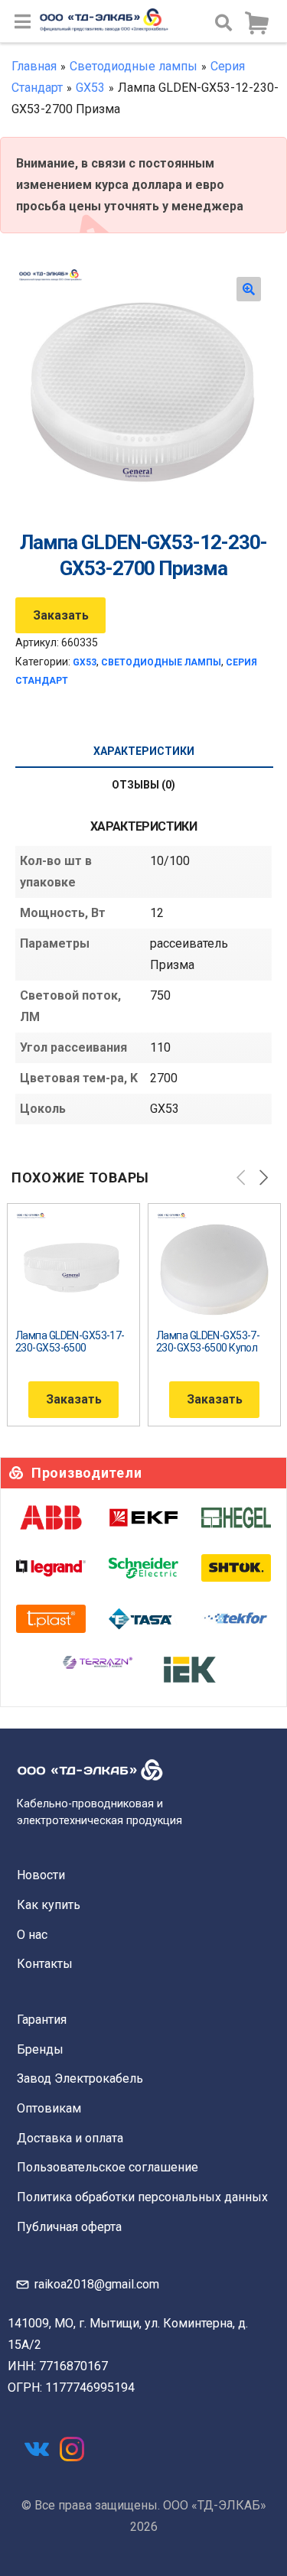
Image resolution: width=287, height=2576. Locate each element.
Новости (41, 1875)
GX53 (90, 88)
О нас (32, 1935)
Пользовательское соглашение (108, 2167)
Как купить (49, 1905)
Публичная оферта (69, 2227)
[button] (249, 289)
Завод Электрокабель (80, 2078)
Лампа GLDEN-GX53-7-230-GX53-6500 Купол (208, 1342)
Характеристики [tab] (144, 751)
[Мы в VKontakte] (37, 2449)
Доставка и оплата (70, 2138)
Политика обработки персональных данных (142, 2197)
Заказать (61, 615)
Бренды (40, 2049)
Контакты (45, 1964)
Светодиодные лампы (134, 66)
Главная (34, 66)
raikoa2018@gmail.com (97, 2284)
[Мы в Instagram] (72, 2449)
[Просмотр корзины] (256, 24)
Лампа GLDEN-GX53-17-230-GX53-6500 (70, 1342)
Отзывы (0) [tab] (143, 785)
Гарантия (42, 2020)
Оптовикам (49, 2108)
